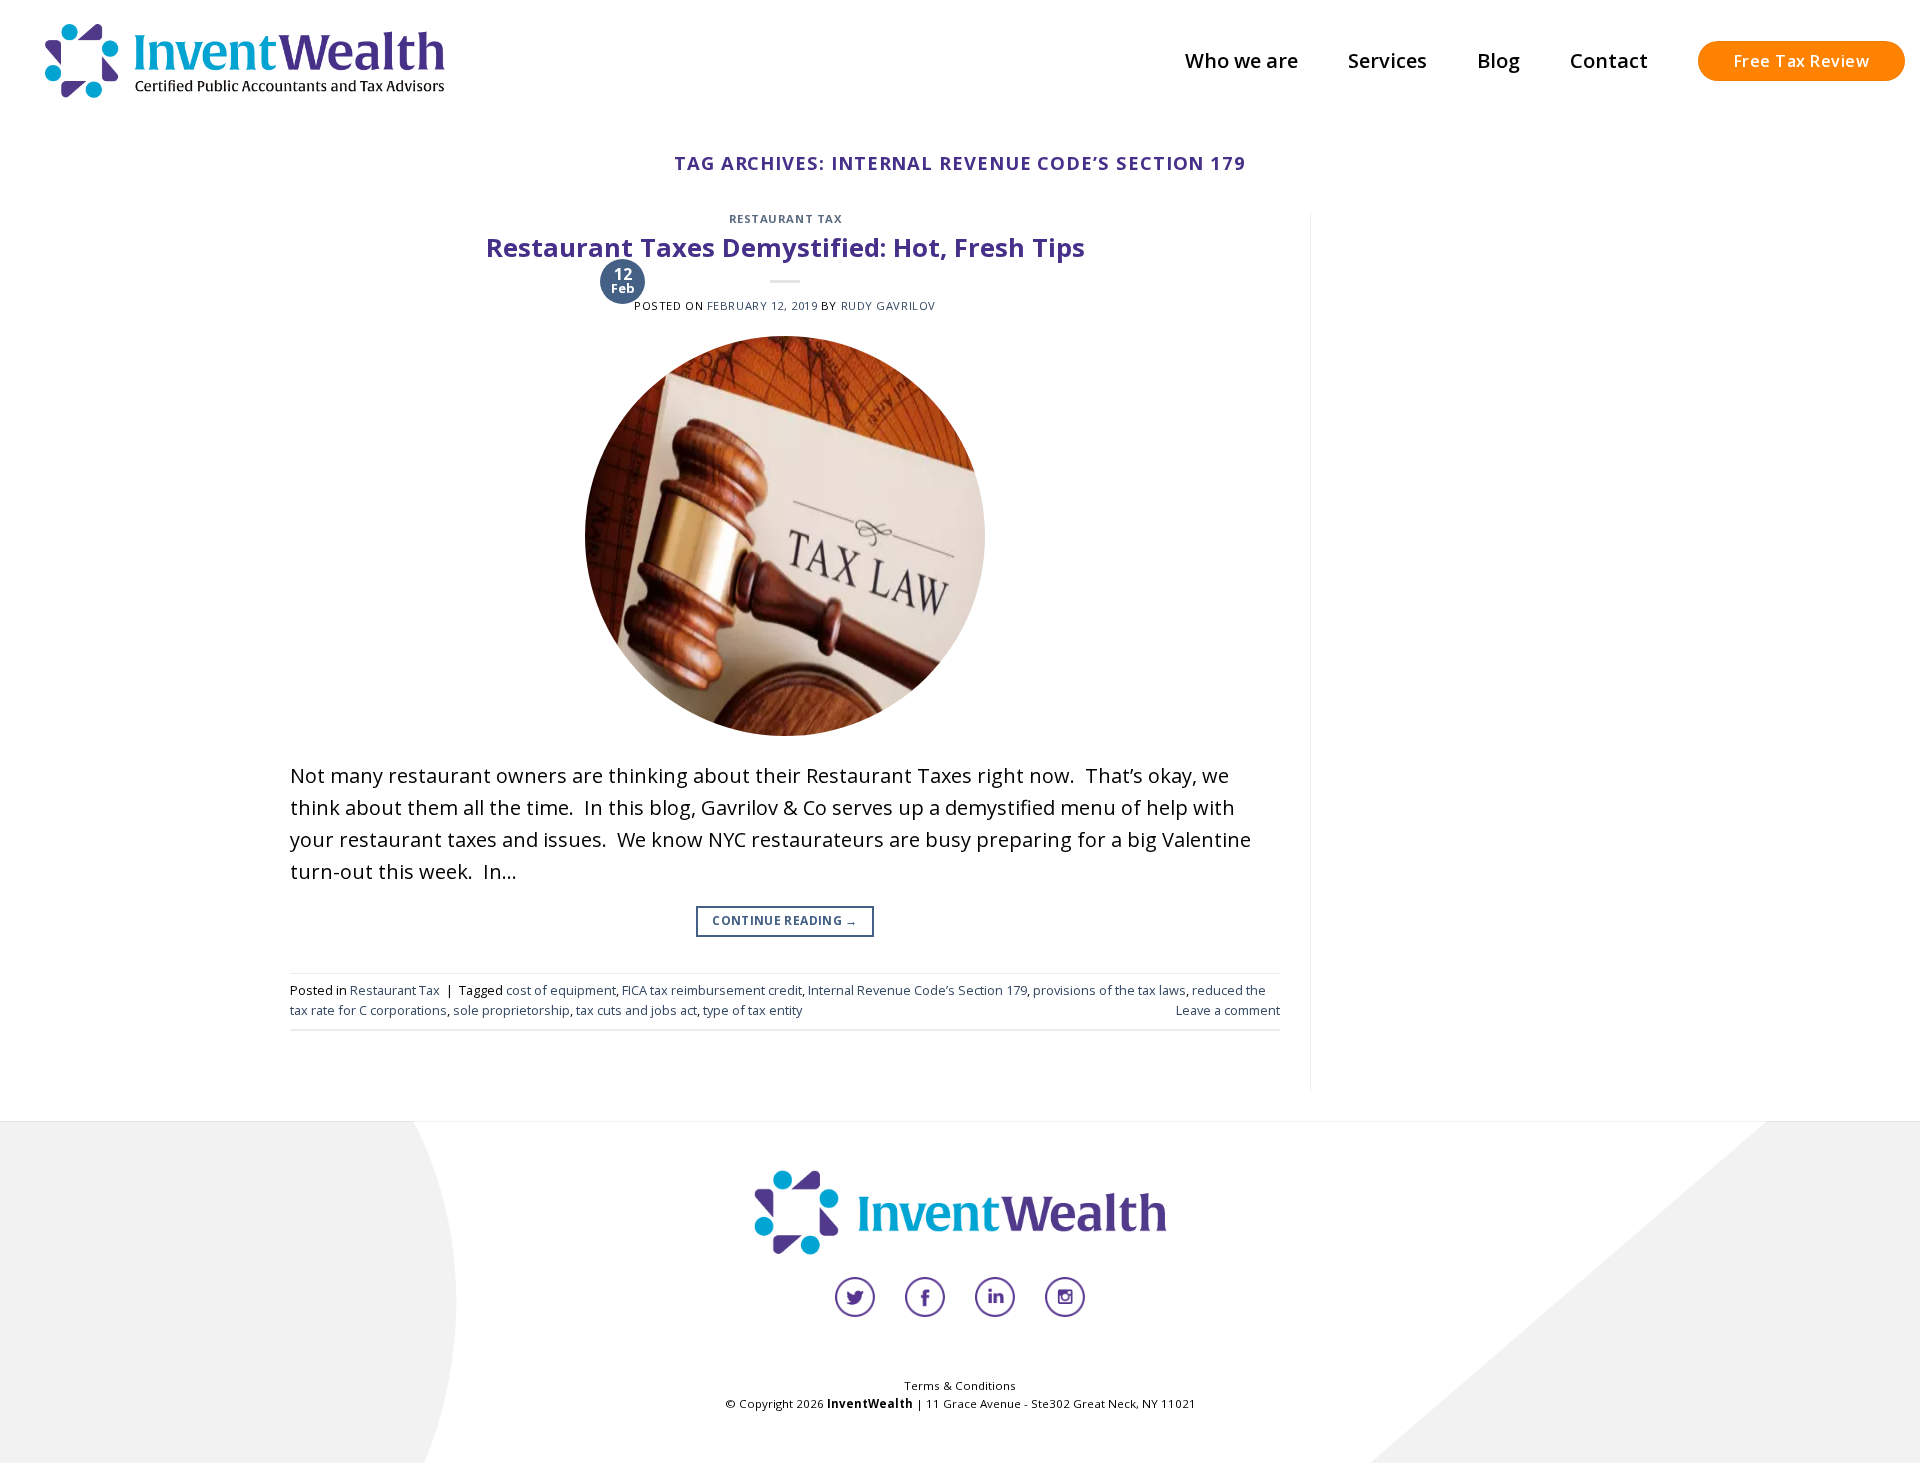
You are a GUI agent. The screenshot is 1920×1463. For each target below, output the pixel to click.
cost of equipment (561, 990)
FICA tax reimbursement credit (712, 990)
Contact (1609, 60)
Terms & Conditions (960, 1385)
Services (1387, 60)
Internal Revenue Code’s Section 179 (917, 990)
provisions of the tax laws (1109, 990)
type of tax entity (752, 1010)
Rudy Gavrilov (888, 305)
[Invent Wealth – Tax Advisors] (245, 60)
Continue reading (785, 920)
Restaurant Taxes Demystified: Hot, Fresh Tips (785, 247)
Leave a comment (1228, 1010)
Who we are (1241, 60)
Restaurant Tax (785, 218)
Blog (1498, 60)
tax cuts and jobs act (636, 1010)
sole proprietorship (511, 1010)
